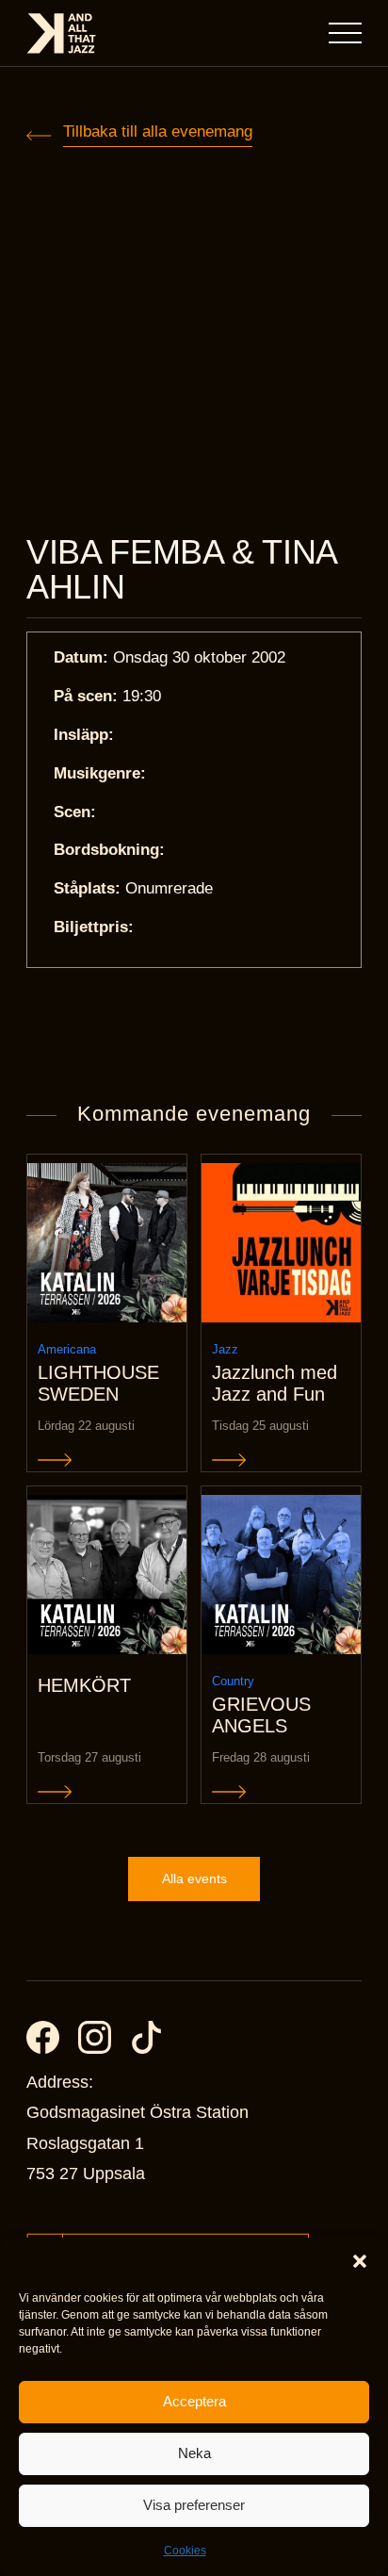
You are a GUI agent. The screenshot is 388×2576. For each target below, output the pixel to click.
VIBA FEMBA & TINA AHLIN (181, 570)
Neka (194, 2453)
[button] (360, 2261)
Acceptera (194, 2401)
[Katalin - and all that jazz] (61, 33)
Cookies (185, 2551)
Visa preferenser (194, 2505)
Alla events (194, 1879)
